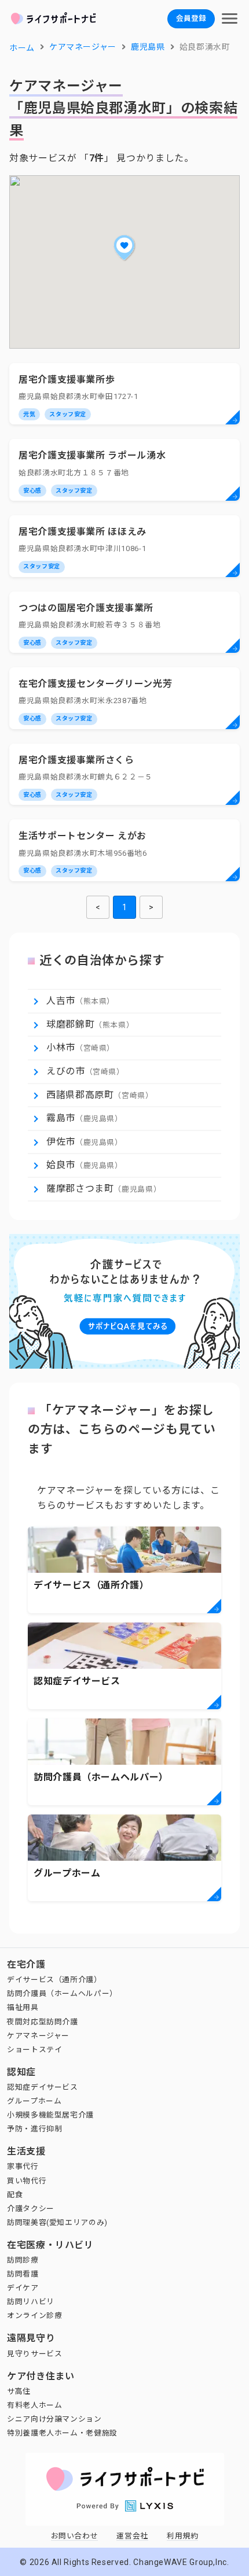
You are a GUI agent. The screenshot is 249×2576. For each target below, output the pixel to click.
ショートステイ (34, 2050)
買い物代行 (27, 2181)
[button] (124, 247)
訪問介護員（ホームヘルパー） (62, 1993)
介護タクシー (31, 2209)
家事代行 (23, 2166)
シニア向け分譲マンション (54, 2419)
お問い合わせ (75, 2536)
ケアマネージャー (38, 2036)
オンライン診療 (34, 2316)
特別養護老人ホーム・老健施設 (62, 2433)
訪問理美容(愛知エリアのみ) (57, 2222)
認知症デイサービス (43, 2087)
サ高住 (19, 2391)
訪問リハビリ (31, 2302)
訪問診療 (23, 2260)
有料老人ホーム (34, 2405)
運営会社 (132, 2536)
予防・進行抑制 (34, 2129)
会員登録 (191, 18)
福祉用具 (23, 2007)
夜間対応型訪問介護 (43, 2022)
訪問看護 (23, 2274)
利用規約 (183, 2536)
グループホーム (34, 2101)
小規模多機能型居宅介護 (50, 2115)
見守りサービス (34, 2354)
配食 (15, 2195)
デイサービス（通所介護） (54, 1980)
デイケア (23, 2288)
